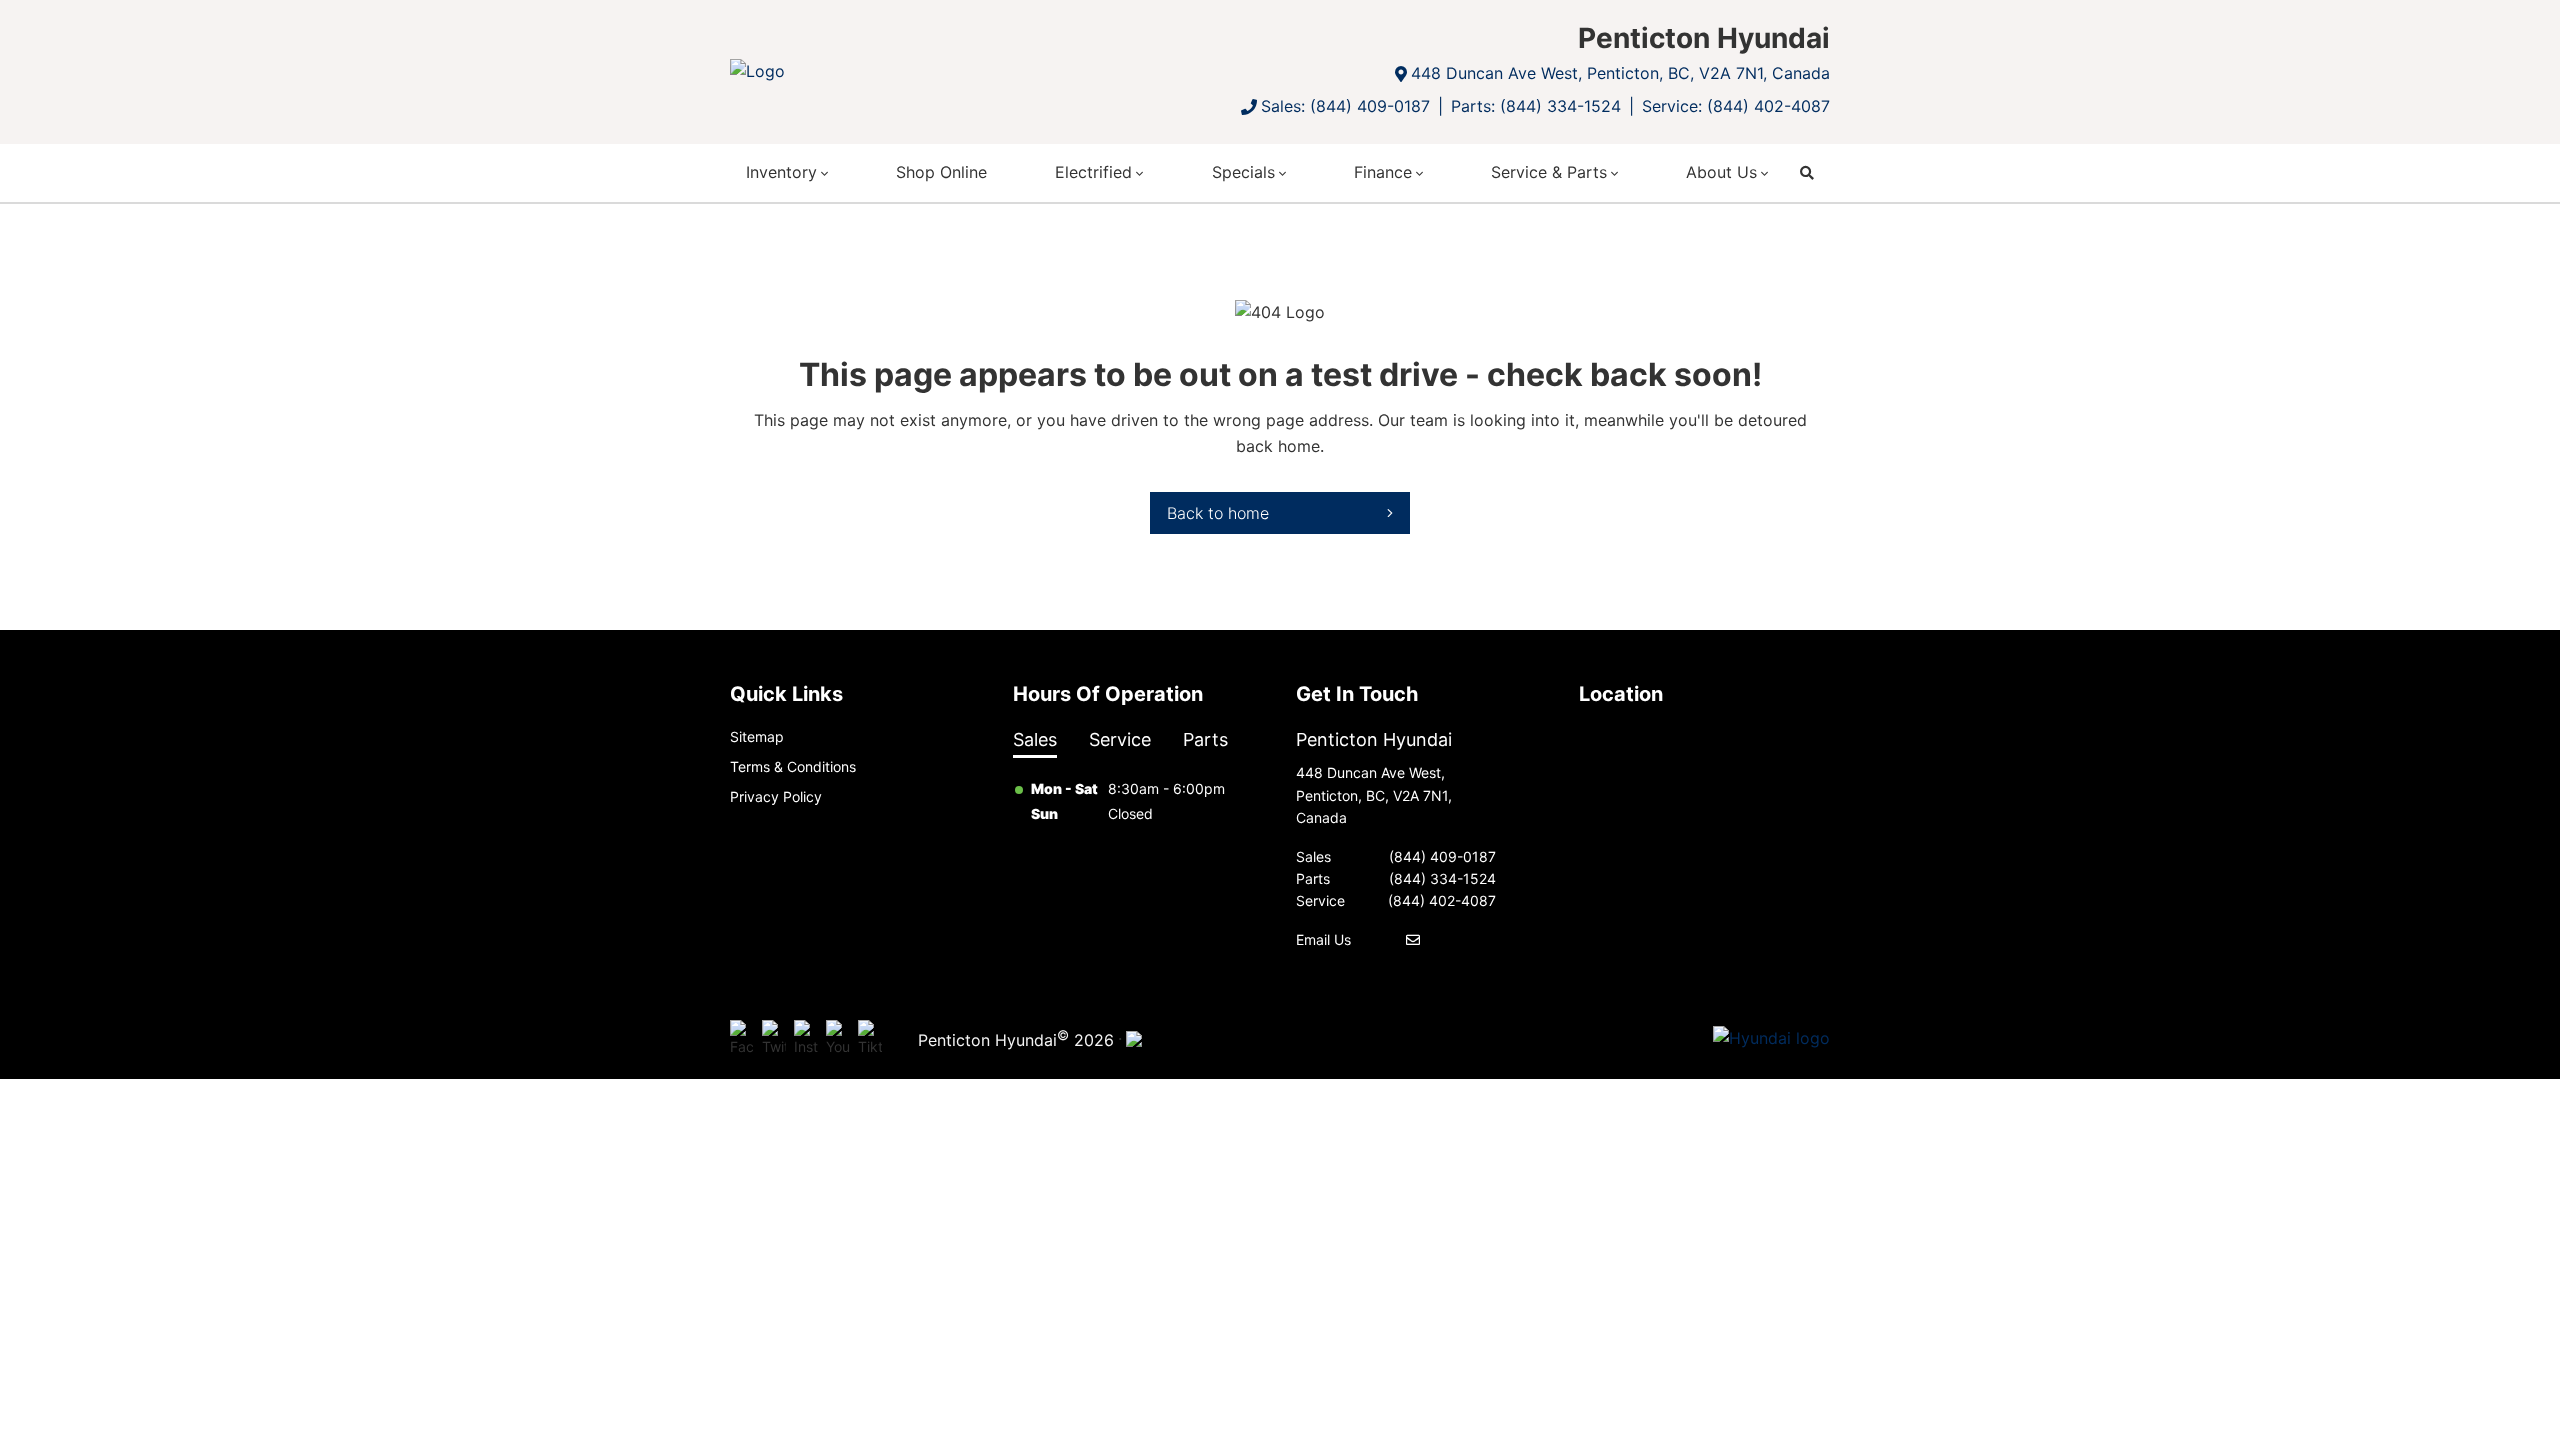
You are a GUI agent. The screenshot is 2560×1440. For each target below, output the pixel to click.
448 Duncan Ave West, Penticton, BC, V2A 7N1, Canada (1620, 73)
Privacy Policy (776, 796)
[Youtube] (838, 1039)
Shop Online (941, 172)
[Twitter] (774, 1039)
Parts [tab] (1205, 739)
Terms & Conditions (793, 766)
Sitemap (757, 736)
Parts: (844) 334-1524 (1536, 106)
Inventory (781, 172)
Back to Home (1218, 513)
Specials (1243, 172)
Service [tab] (1120, 739)
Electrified (1093, 172)
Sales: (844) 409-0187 (1345, 106)
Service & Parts (1549, 172)
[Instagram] (806, 1039)
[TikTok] (870, 1039)
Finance (1383, 172)
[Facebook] (742, 1039)
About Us (1721, 172)
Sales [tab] (1035, 739)
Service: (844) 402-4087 (1736, 106)
